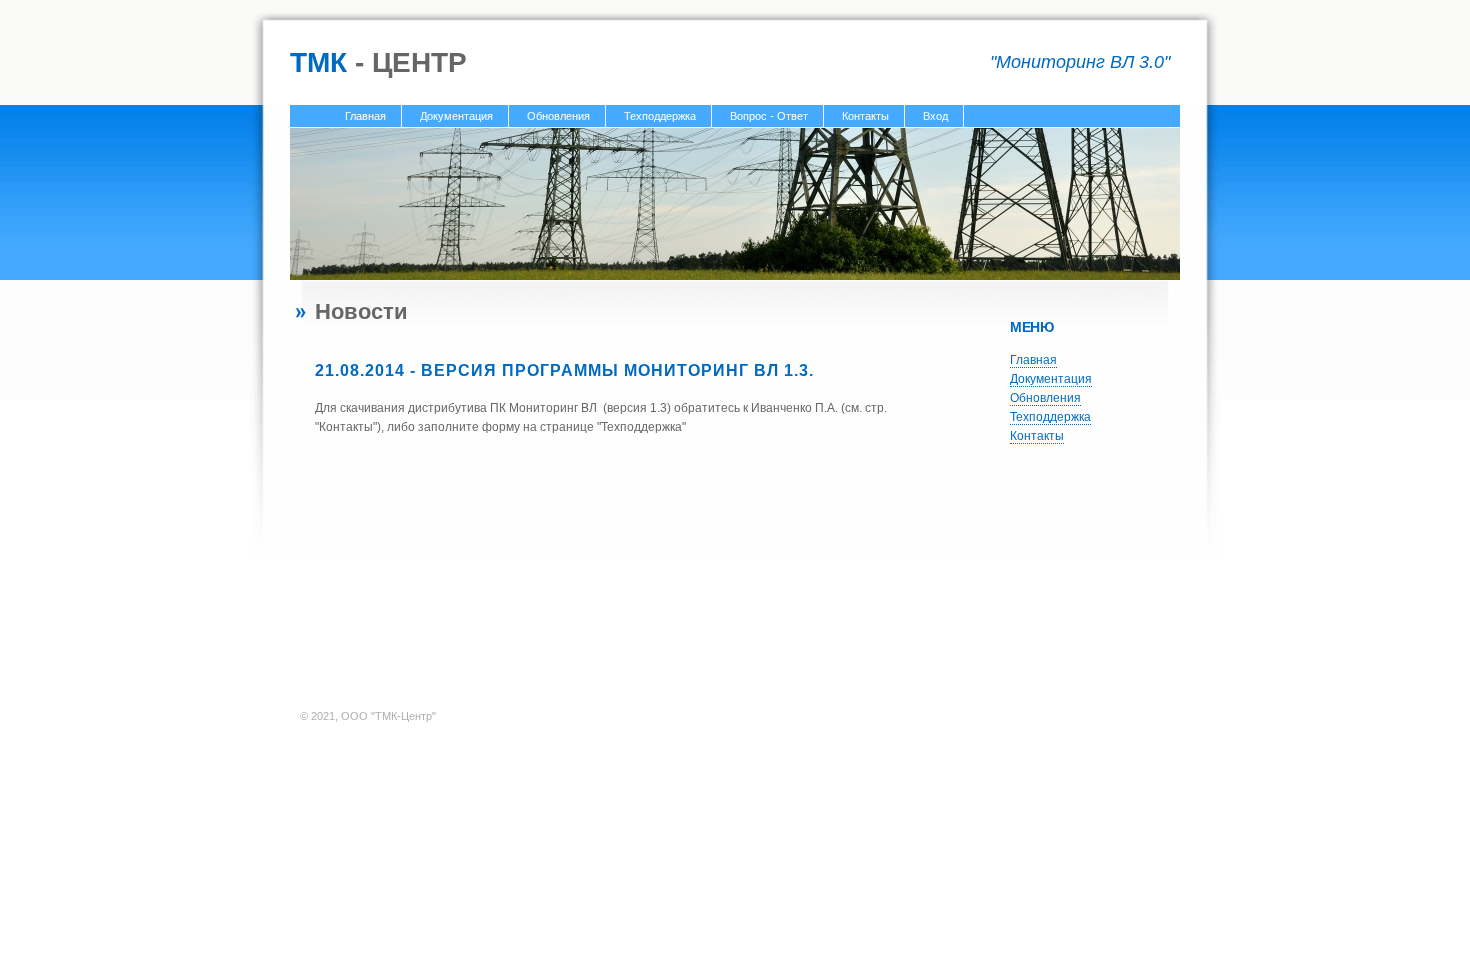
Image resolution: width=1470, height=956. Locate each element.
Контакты (865, 116)
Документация (456, 116)
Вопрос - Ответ (769, 116)
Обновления (558, 116)
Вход (935, 116)
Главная (365, 116)
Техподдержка (660, 116)
